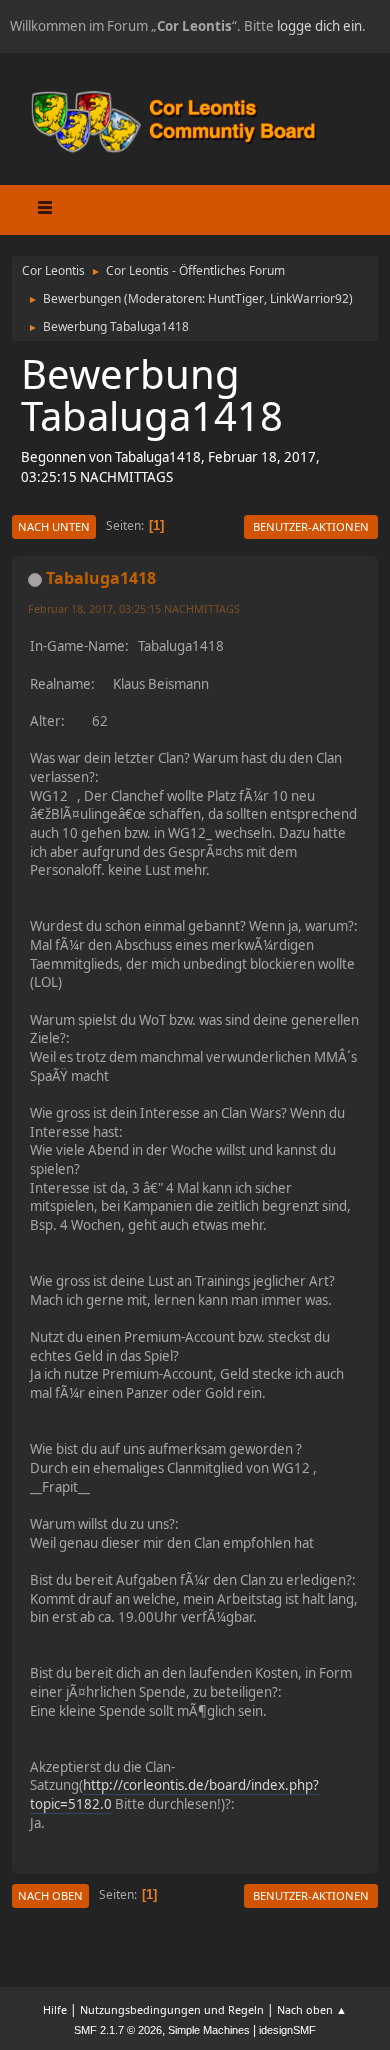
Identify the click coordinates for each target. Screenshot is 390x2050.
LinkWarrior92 (309, 298)
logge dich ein (319, 26)
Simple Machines (209, 2030)
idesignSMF (287, 2030)
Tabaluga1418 (101, 578)
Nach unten (54, 526)
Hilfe (55, 2009)
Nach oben (50, 1895)
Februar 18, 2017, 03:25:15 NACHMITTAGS (134, 608)
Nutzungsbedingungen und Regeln (172, 2009)
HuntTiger (236, 298)
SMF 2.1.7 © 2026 (118, 2030)
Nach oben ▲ (312, 2009)
